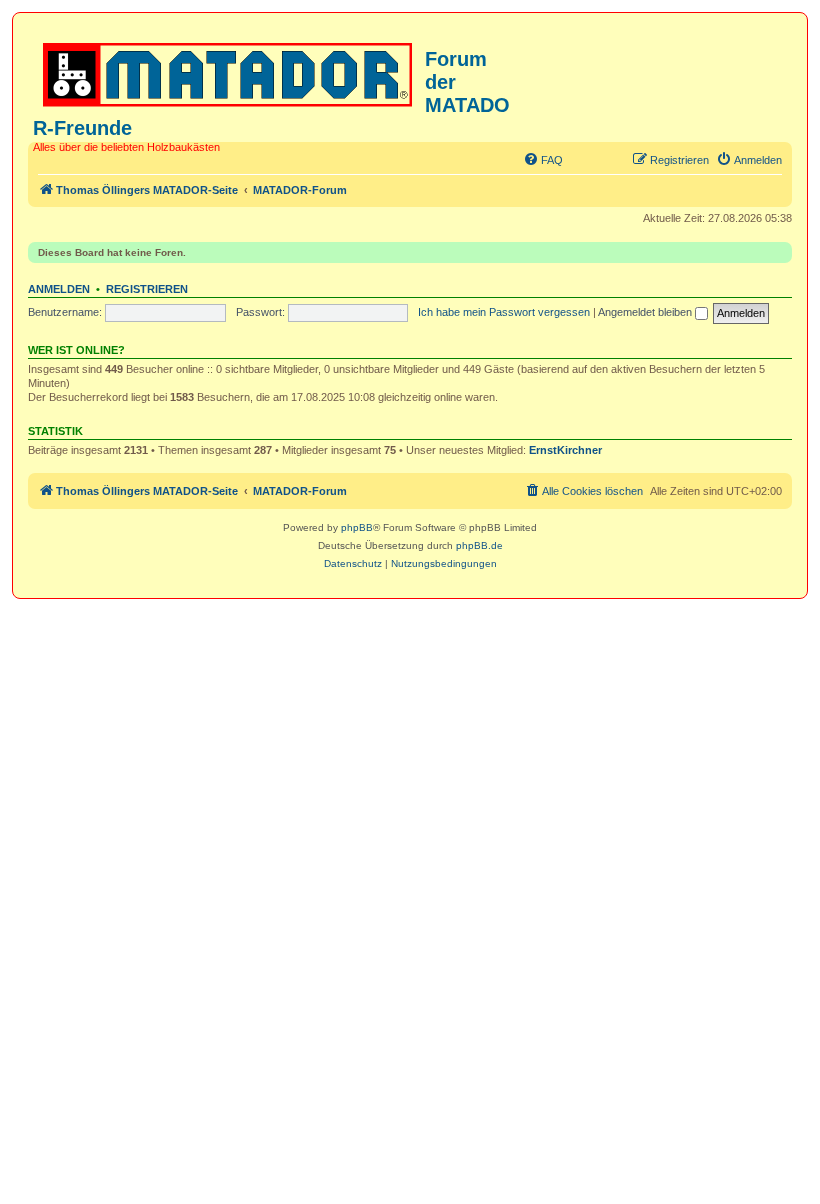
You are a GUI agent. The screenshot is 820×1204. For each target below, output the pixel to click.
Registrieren (147, 289)
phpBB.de (479, 545)
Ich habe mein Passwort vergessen (504, 312)
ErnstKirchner (565, 450)
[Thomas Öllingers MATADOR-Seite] (229, 71)
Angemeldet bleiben (646, 312)
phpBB (357, 527)
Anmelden (59, 289)
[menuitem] (543, 160)
